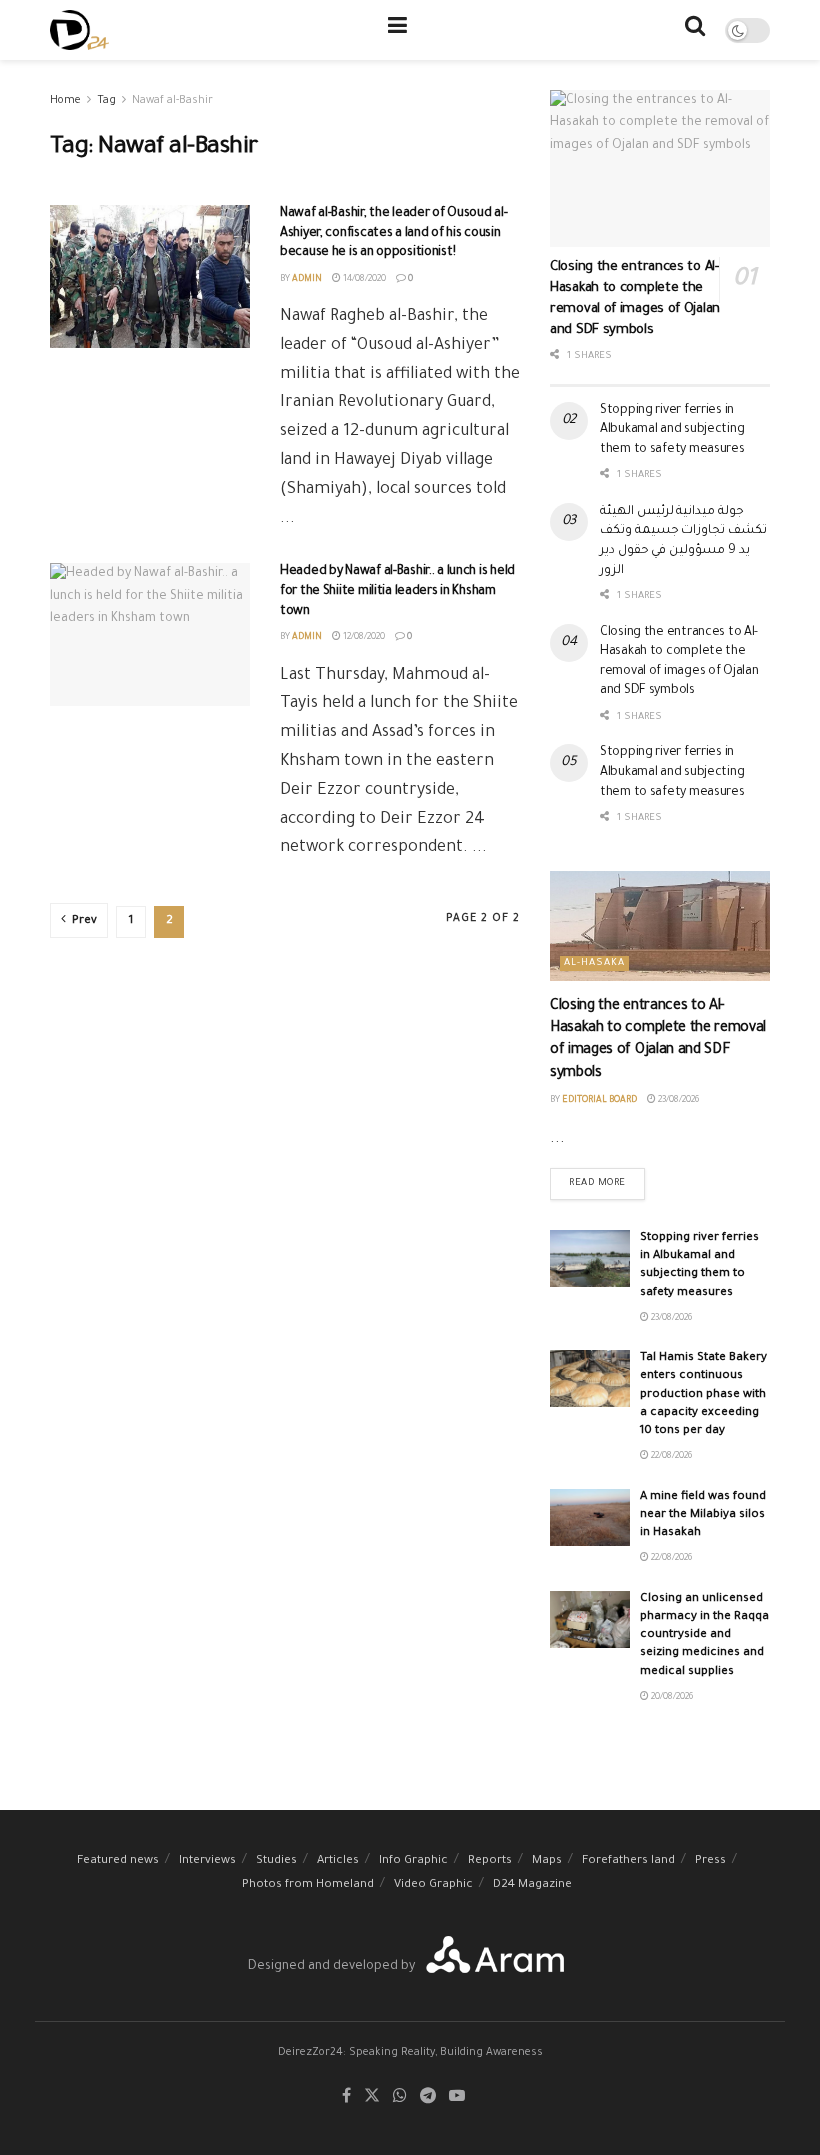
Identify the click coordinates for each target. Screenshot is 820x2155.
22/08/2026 (670, 1457)
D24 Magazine (532, 1885)
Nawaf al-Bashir (172, 101)
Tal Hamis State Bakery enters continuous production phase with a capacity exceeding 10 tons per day (703, 1395)
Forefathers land (628, 1861)
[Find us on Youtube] (457, 2097)
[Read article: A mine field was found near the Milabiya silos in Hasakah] (590, 1517)
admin (307, 280)
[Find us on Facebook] (346, 2097)
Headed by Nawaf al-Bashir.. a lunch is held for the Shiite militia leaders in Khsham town (397, 591)
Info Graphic (413, 1861)
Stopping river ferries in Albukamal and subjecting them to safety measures (672, 430)
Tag (106, 101)
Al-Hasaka (594, 963)
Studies (276, 1861)
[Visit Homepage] (79, 30)
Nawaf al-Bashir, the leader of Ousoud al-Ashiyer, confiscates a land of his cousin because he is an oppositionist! (394, 233)
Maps (547, 1861)
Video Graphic (433, 1885)
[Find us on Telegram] (428, 2097)
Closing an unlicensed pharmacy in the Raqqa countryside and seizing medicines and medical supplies (704, 1636)
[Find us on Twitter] (372, 2097)
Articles (338, 1861)
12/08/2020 (363, 638)
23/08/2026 (677, 1101)
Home (65, 101)
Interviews (207, 1861)
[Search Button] (695, 30)
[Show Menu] (397, 30)
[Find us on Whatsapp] (400, 2097)
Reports (490, 1861)
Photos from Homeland (308, 1885)
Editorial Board (599, 1101)
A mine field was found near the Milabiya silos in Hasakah (703, 1515)
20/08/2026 (671, 1698)
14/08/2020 (363, 280)
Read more (607, 1178)
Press (710, 1861)
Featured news (118, 1861)
